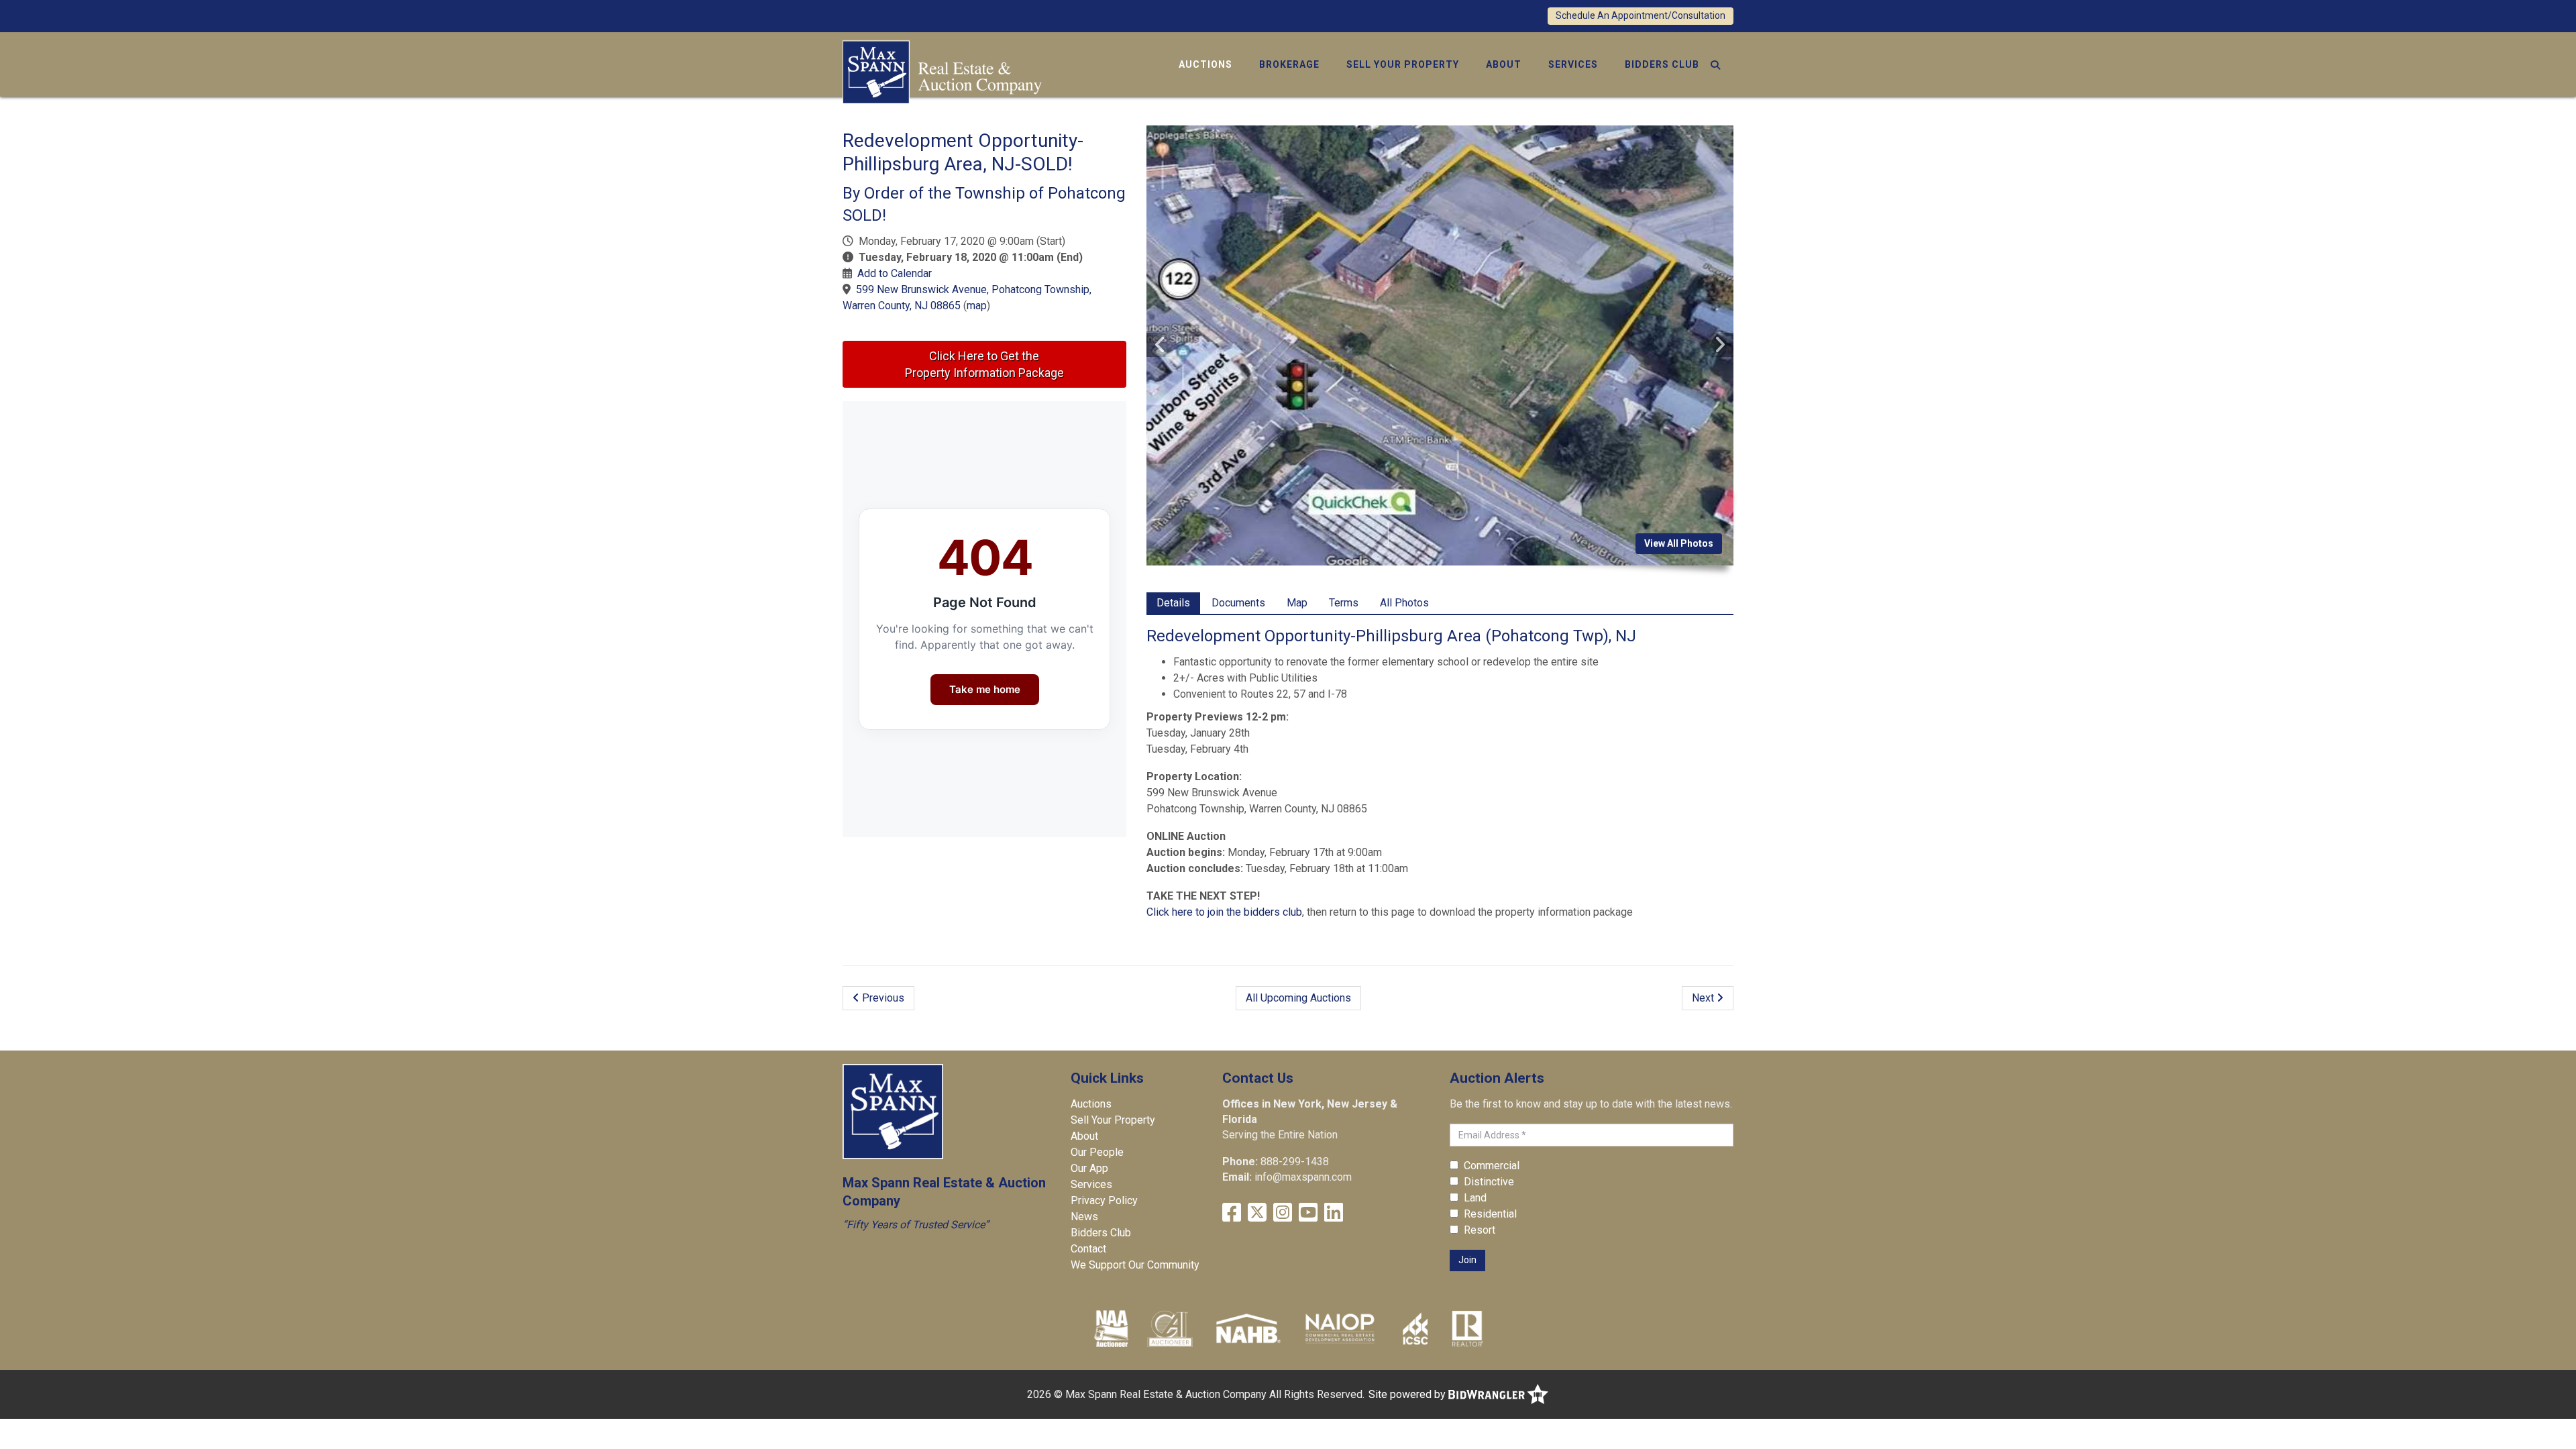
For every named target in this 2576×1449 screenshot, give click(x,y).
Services (1573, 64)
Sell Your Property (1403, 64)
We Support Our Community (1135, 1265)
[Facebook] (1232, 1213)
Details (1173, 603)
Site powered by (1408, 1394)
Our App (1089, 1168)
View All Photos (1679, 543)
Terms (1344, 603)
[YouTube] (1308, 1213)
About (1504, 64)
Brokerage (1289, 64)
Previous (882, 998)
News (1084, 1217)
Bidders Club (1662, 64)
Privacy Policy (1104, 1200)
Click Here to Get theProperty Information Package (984, 364)
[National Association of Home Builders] (1247, 1328)
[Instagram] (1283, 1213)
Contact (1088, 1249)
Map (1297, 603)
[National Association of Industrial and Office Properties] (1340, 1328)
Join (1467, 1260)
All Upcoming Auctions (1298, 998)
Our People (1097, 1152)
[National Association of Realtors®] (1468, 1328)
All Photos (1404, 603)
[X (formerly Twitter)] (1257, 1213)
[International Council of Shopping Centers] (1415, 1328)
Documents (1238, 603)
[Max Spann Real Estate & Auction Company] (942, 71)
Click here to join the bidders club (1224, 912)
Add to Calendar (895, 273)
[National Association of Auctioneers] (1111, 1328)
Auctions (1205, 64)
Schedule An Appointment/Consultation (1641, 15)
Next (1704, 998)
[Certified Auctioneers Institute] (1170, 1328)
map (977, 306)
